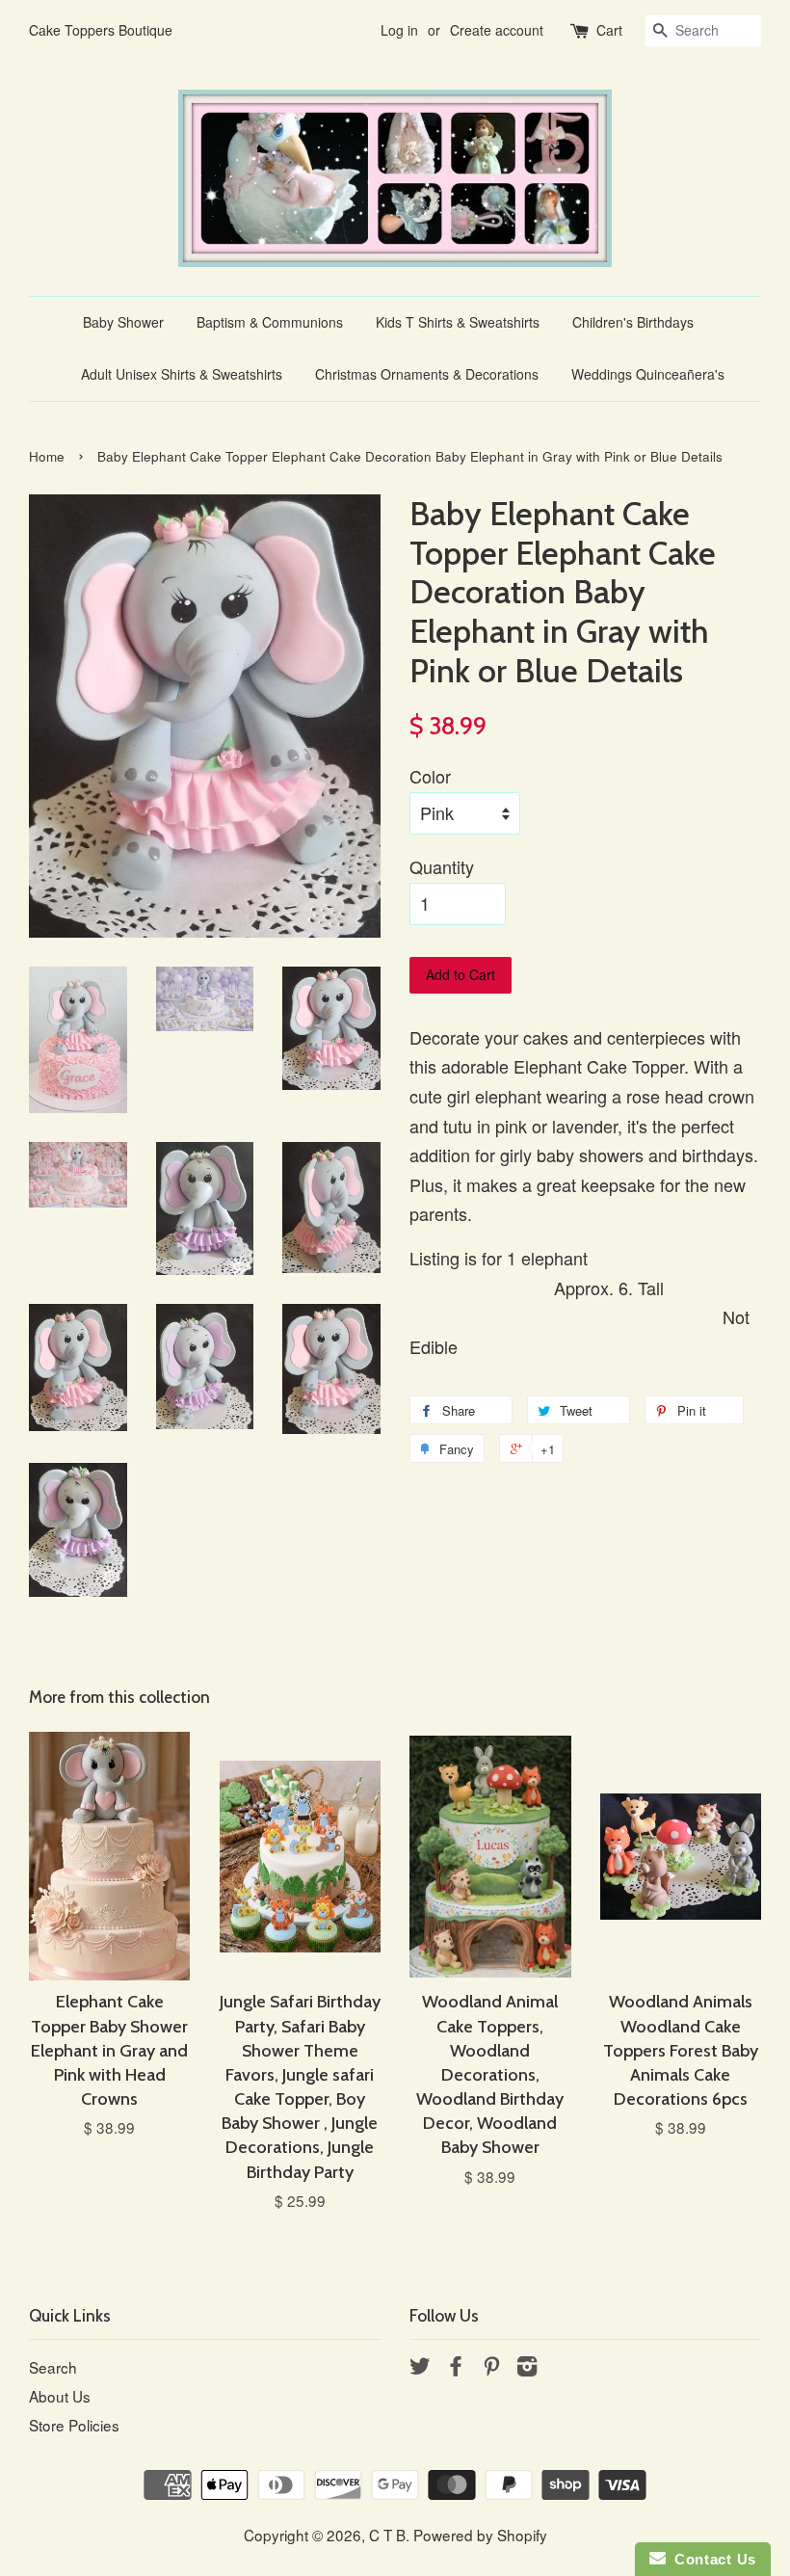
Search (53, 2367)
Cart (609, 30)
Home (47, 456)
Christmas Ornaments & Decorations (427, 374)
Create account (497, 30)
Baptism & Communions (270, 322)
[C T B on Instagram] (527, 2368)
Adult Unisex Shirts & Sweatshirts (182, 374)
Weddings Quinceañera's (648, 374)
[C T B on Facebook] (456, 2368)
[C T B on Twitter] (420, 2368)
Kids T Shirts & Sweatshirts (458, 322)
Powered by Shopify (480, 2535)
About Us (60, 2396)
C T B (387, 2535)
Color (430, 776)
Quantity (442, 866)
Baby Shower (123, 322)
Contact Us (711, 2559)
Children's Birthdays (633, 322)
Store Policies (74, 2425)
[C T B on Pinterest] (491, 2368)
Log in (399, 30)
